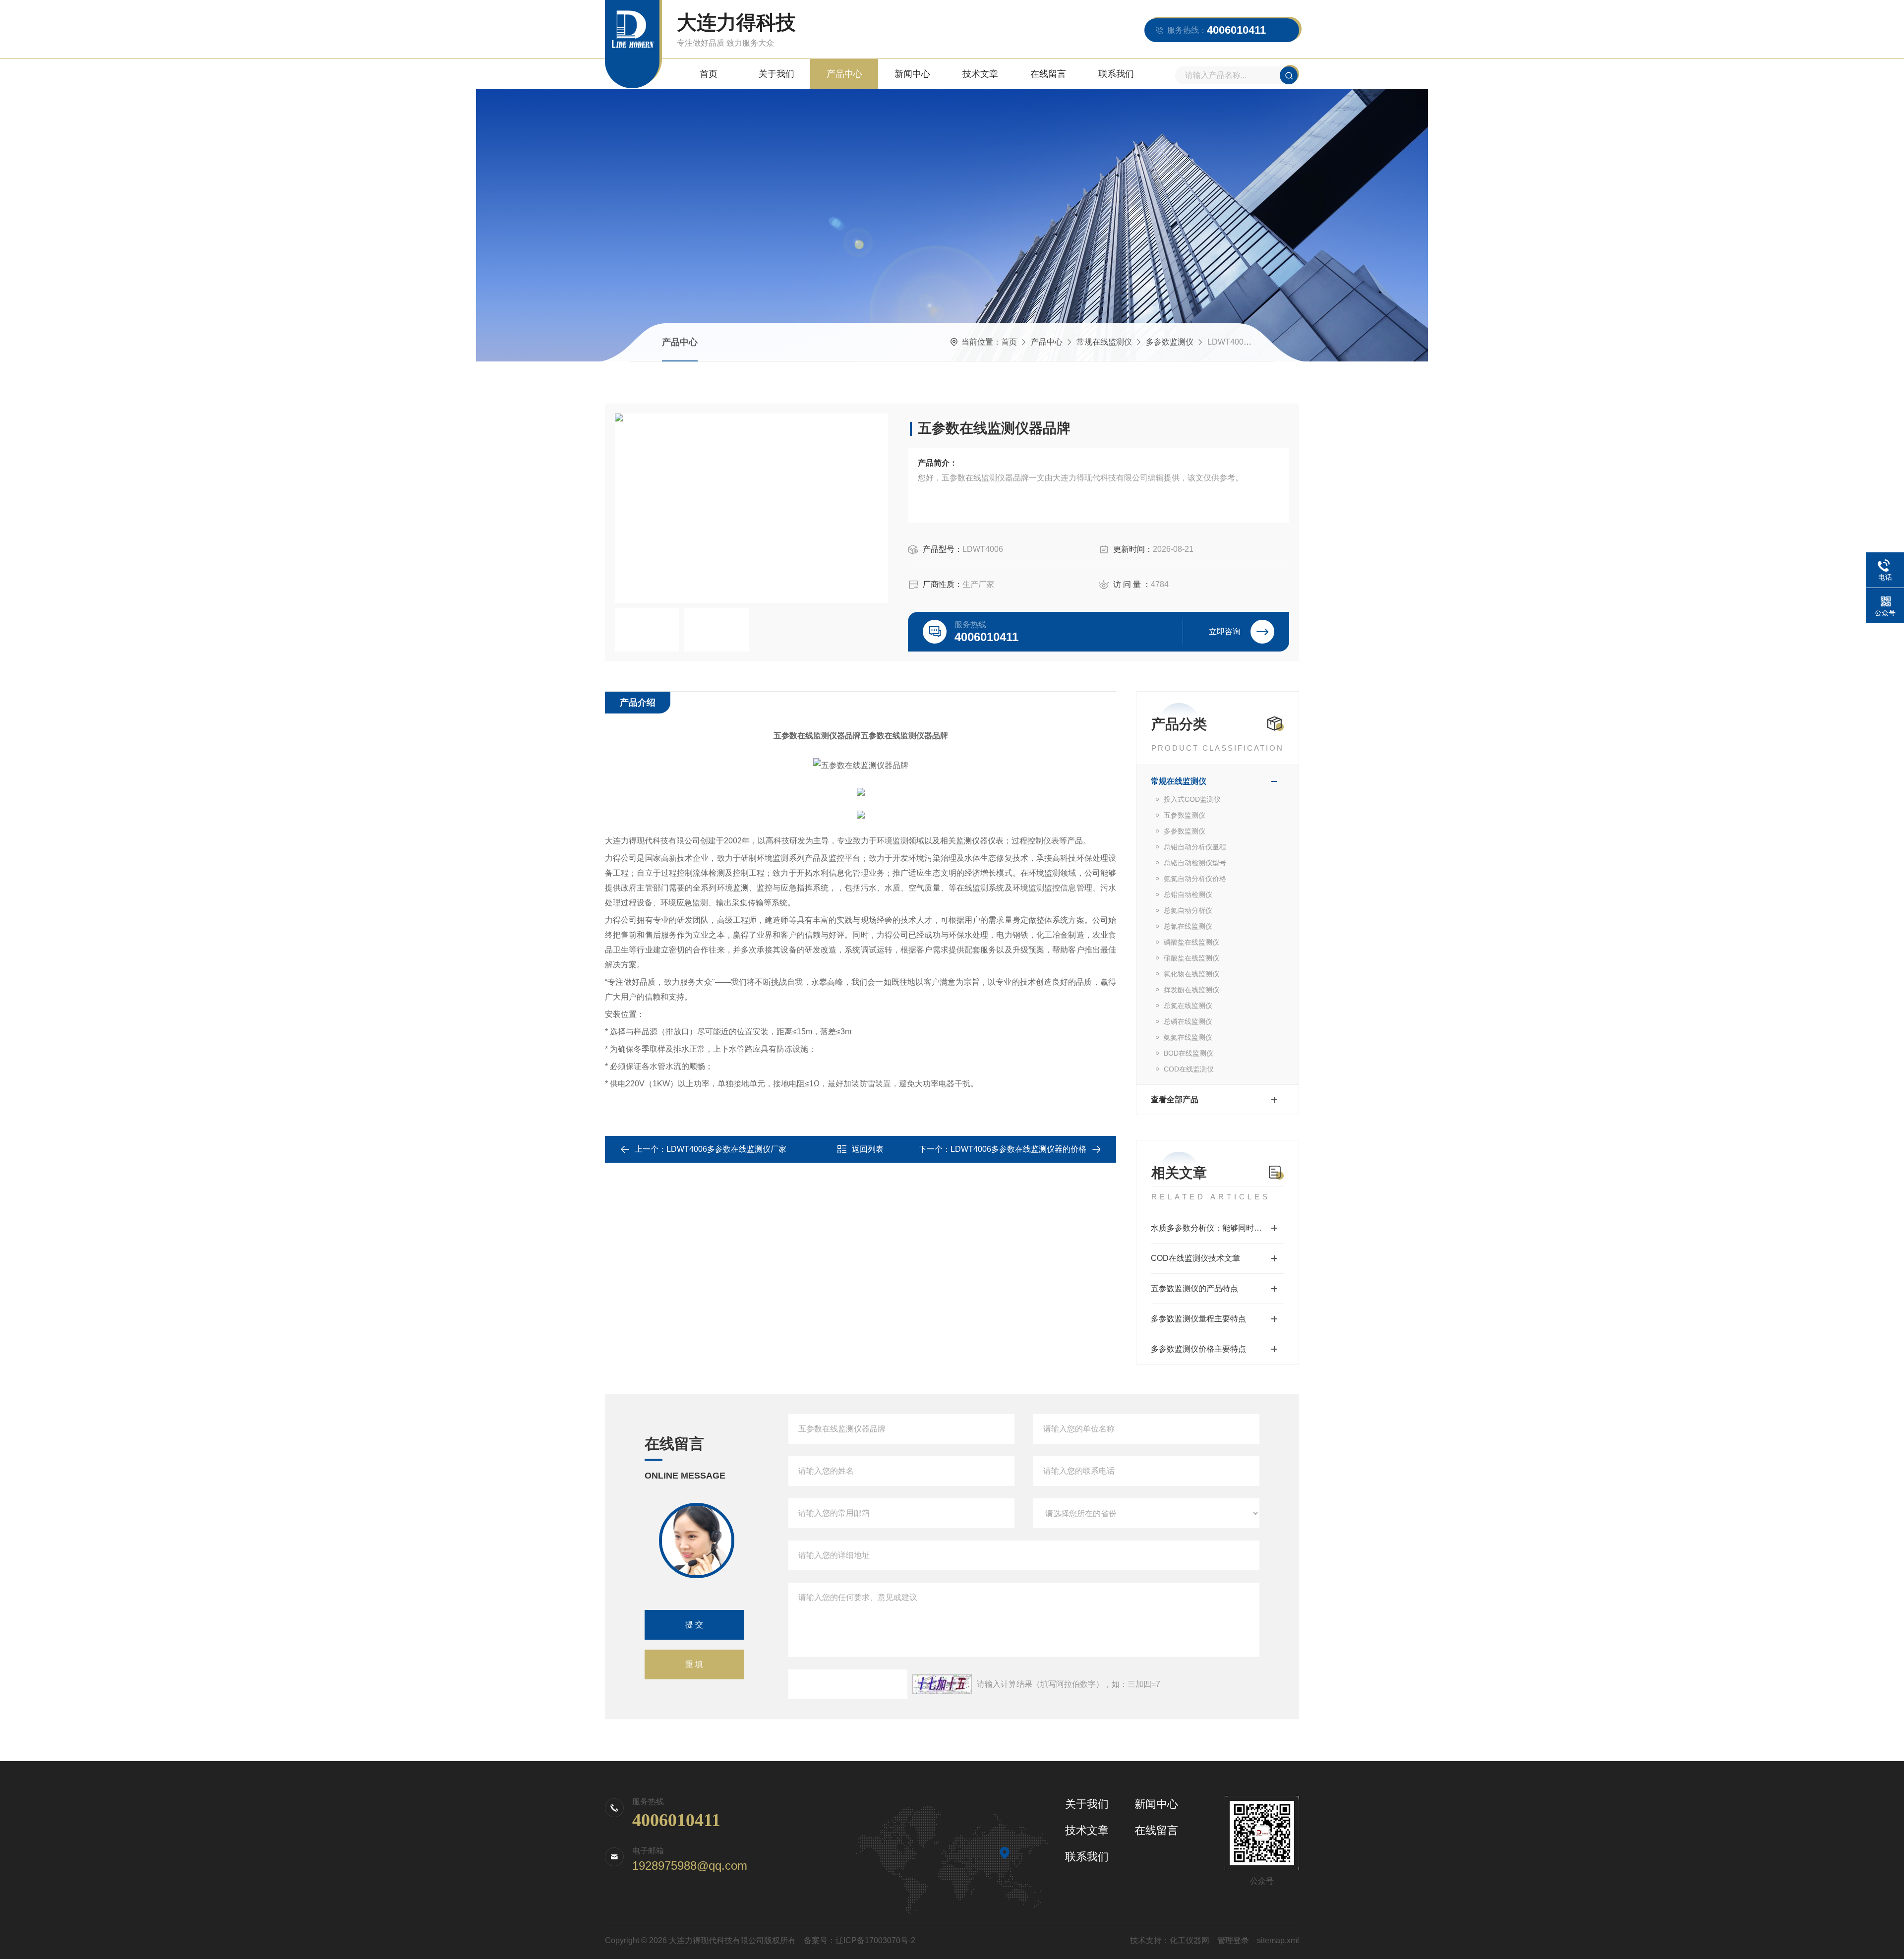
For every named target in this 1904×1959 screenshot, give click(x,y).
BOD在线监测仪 (1189, 1053)
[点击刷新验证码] (942, 1684)
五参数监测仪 (1185, 815)
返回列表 (868, 1149)
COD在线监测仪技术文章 (1195, 1258)
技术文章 (980, 74)
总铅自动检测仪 (1188, 894)
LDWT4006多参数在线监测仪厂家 (726, 1149)
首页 (709, 74)
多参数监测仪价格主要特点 (1198, 1349)
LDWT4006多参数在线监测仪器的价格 (1018, 1149)
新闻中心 (912, 74)
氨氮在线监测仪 (1188, 1037)
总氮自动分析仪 (1188, 910)
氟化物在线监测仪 (1191, 974)
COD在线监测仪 (1189, 1069)
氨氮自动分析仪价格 (1195, 879)
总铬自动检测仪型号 (1195, 863)
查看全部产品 (1175, 1099)
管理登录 (1233, 1940)
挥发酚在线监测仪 (1191, 990)
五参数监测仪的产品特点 (1194, 1288)
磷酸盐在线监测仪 (1191, 942)
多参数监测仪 (1170, 342)
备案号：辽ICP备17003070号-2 (860, 1940)
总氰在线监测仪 (1188, 926)
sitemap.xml (1278, 1940)
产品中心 (844, 74)
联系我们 (1116, 74)
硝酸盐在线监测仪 (1191, 958)
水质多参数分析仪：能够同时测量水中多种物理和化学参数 (1218, 1228)
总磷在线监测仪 (1188, 1021)
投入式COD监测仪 (1192, 799)
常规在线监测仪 (1104, 342)
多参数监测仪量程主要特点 (1198, 1319)
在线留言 (1048, 74)
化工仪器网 (1190, 1940)
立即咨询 (1225, 631)
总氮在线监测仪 (1188, 1006)
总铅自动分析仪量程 (1195, 847)
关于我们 (776, 74)
